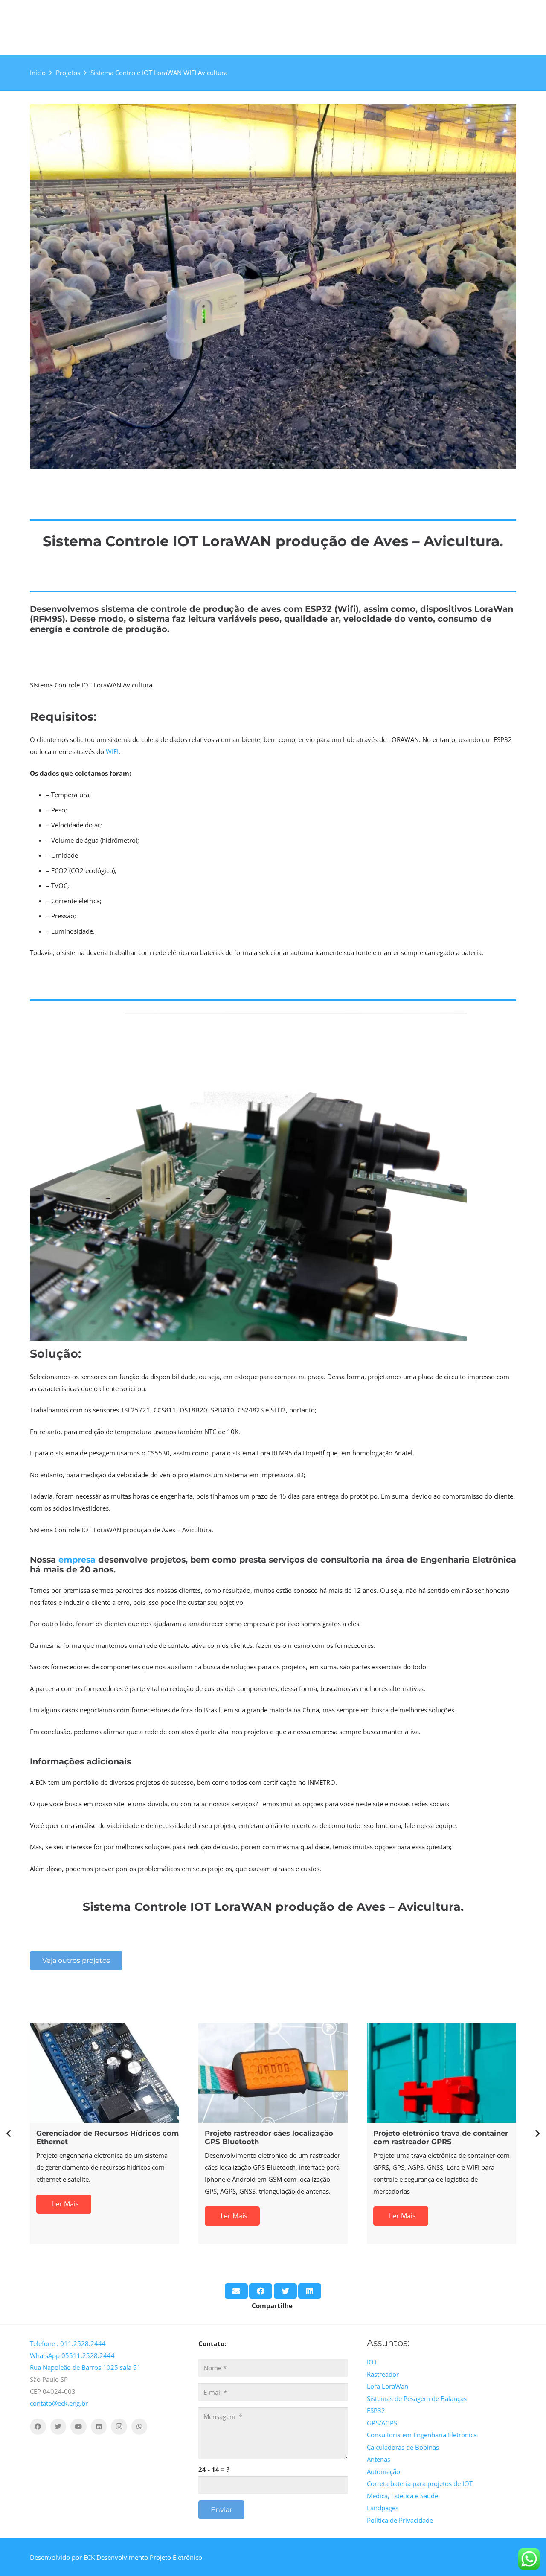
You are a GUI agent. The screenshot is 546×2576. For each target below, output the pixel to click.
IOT (372, 2362)
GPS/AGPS (382, 2423)
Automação (383, 2471)
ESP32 (376, 2410)
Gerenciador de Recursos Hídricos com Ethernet (107, 2137)
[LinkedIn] (99, 2427)
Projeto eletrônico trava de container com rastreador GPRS (441, 2137)
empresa (77, 1560)
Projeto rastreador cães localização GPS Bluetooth (269, 2137)
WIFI (112, 751)
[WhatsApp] (139, 2427)
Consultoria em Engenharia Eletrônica (422, 2435)
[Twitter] (58, 2427)
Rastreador (383, 2374)
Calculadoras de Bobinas (403, 2447)
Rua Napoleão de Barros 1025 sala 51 (85, 2367)
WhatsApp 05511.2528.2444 (72, 2355)
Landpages (383, 2508)
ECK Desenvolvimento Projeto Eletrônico (143, 2557)
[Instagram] (119, 2427)
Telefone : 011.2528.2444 (68, 2343)
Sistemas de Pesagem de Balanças (417, 2398)
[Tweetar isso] (285, 2291)
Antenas (379, 2459)
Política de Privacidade (400, 2520)
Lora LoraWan (388, 2386)
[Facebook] (38, 2427)
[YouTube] (78, 2427)
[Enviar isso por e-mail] (236, 2291)
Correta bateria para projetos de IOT (420, 2483)
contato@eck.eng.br (59, 2403)
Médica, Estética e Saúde (402, 2496)
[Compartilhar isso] (261, 2291)
